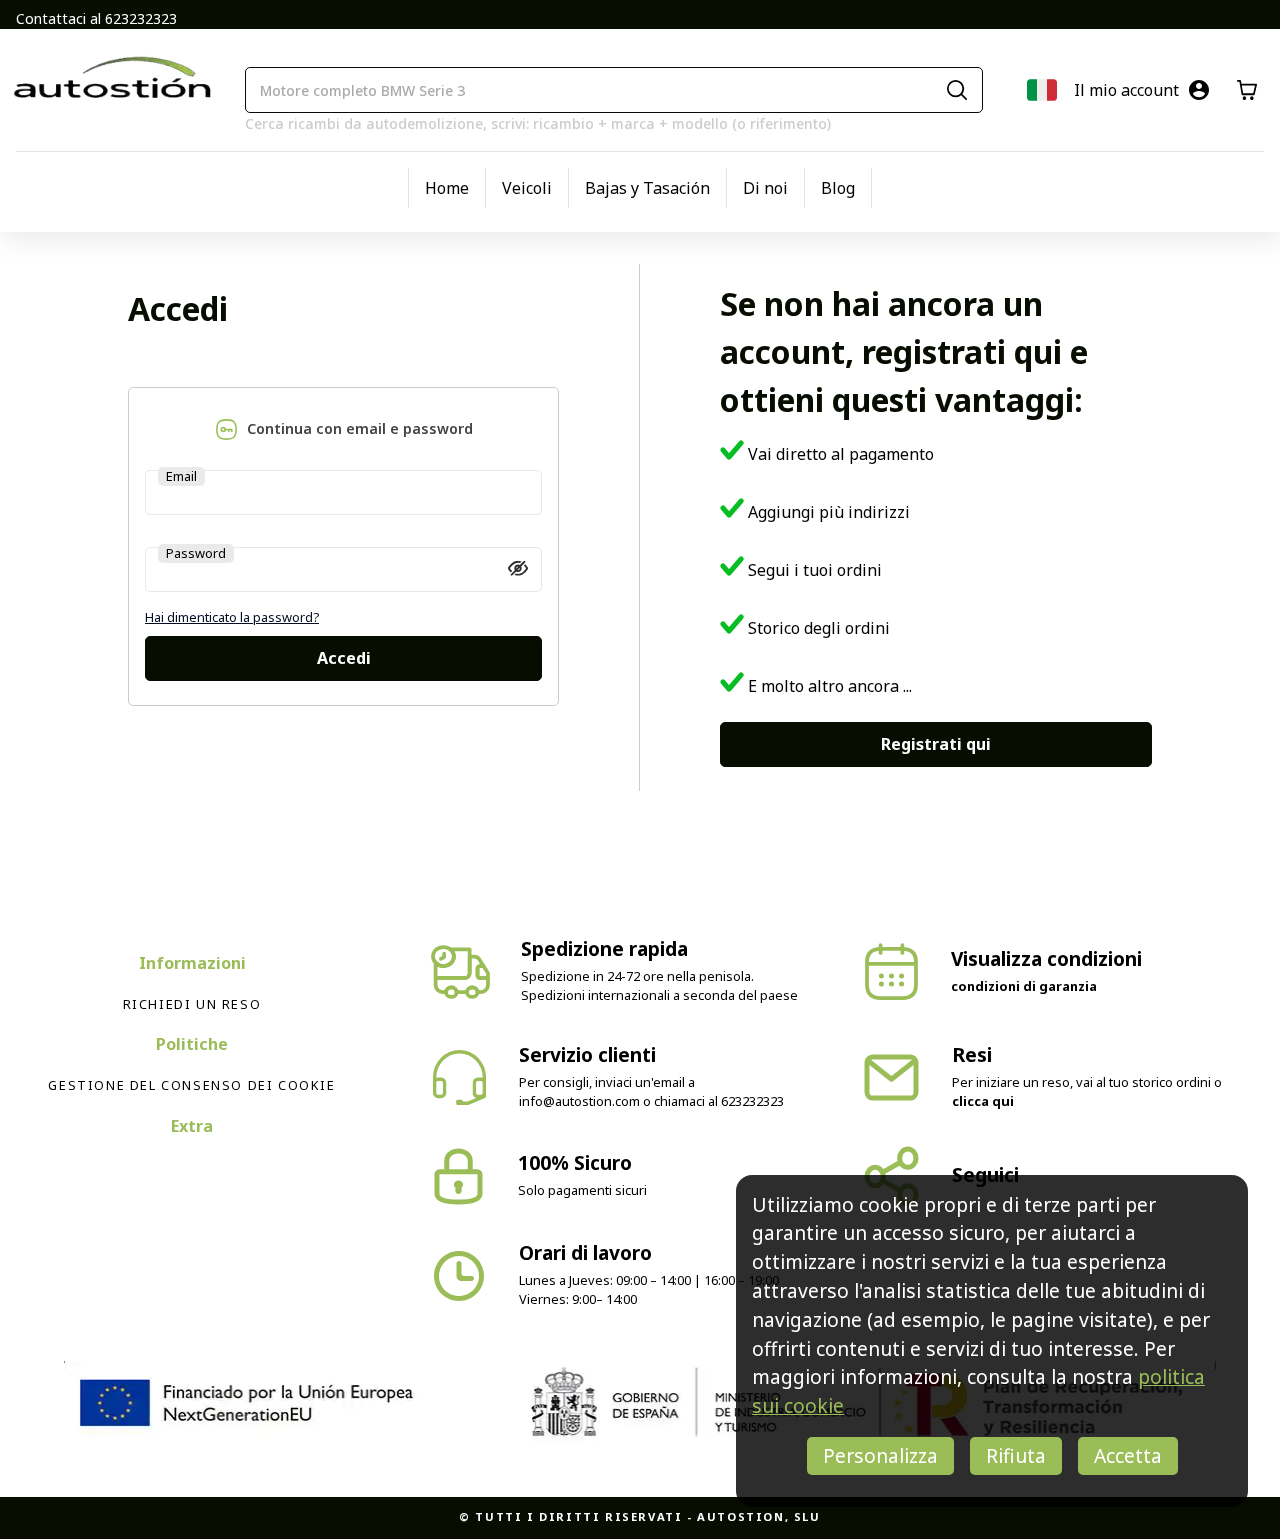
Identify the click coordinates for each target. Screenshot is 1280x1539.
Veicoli (527, 188)
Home (447, 188)
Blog (838, 188)
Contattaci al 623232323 (96, 18)
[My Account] (1199, 90)
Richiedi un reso (192, 1004)
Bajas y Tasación (647, 188)
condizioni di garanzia (1024, 986)
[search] (957, 90)
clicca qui (983, 1101)
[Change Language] (1042, 90)
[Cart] (1247, 90)
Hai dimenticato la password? (232, 617)
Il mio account (1126, 90)
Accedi (344, 658)
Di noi (765, 188)
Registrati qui (936, 744)
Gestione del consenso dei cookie (191, 1085)
